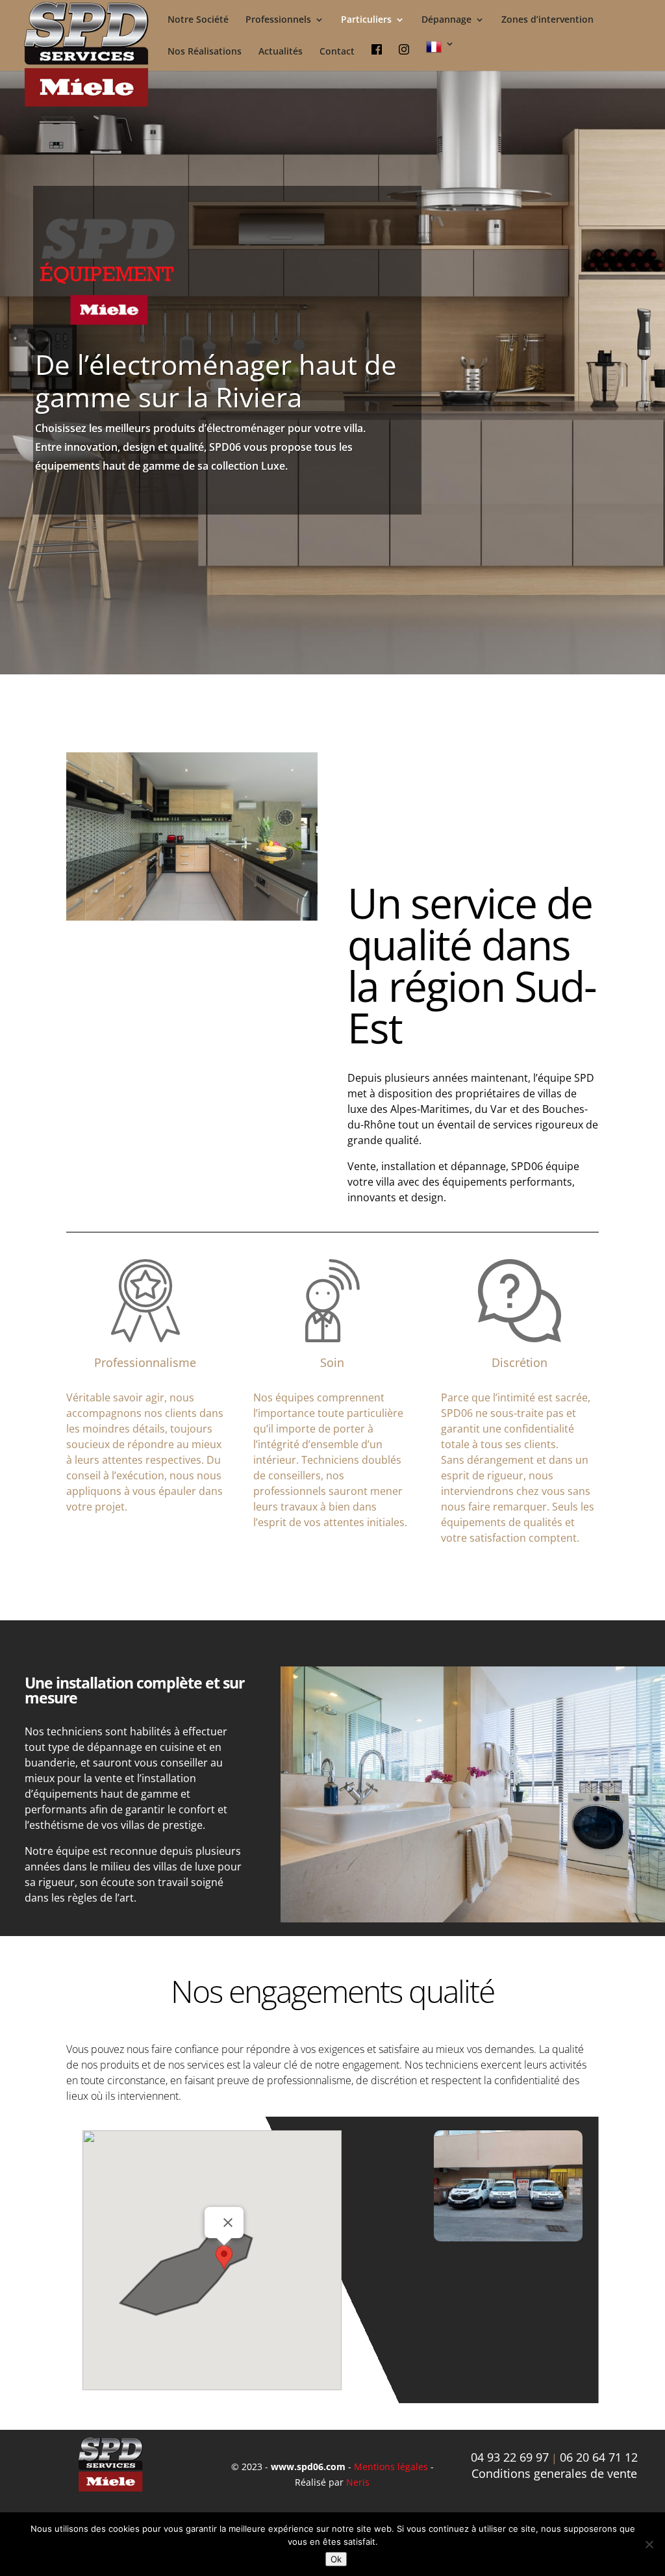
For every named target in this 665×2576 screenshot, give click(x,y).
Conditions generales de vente (554, 2473)
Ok (336, 2559)
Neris (358, 2482)
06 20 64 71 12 (599, 2457)
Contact (337, 52)
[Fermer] (228, 2223)
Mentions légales (392, 2467)
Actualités (281, 52)
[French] (440, 55)
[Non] (649, 2544)
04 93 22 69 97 (510, 2457)
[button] (224, 2257)
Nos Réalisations (205, 52)
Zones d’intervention (547, 20)
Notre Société (198, 20)
